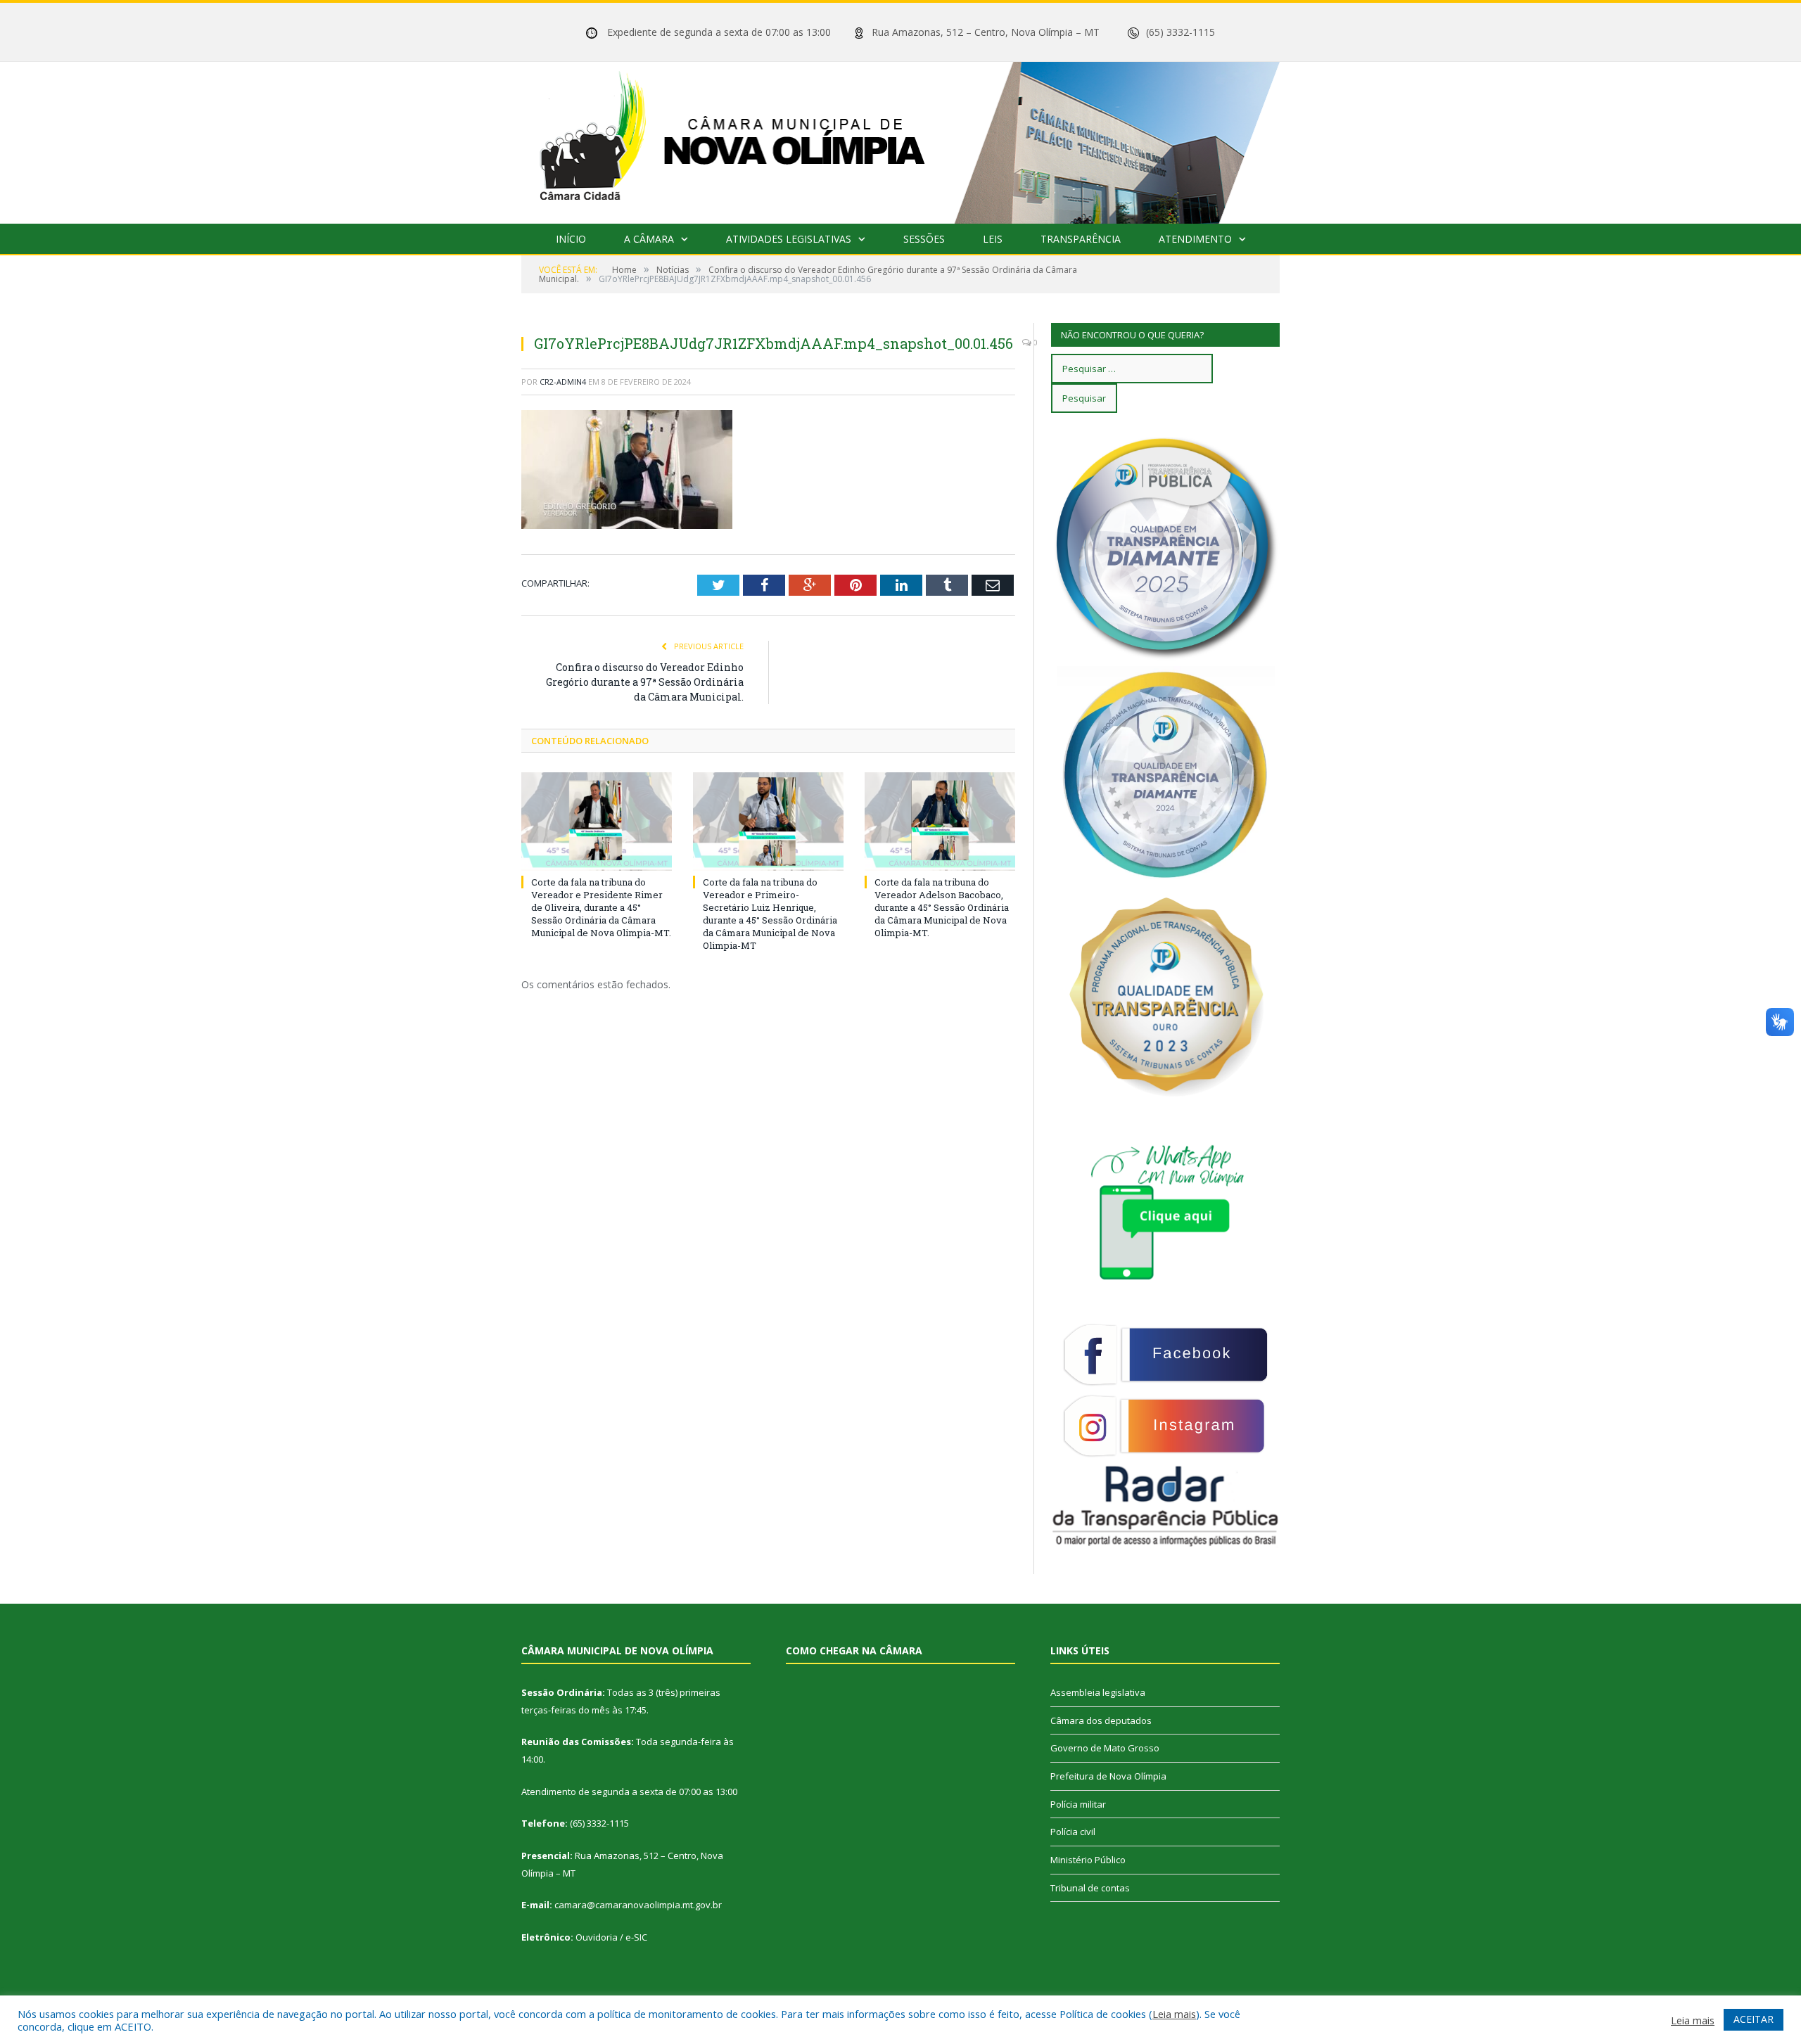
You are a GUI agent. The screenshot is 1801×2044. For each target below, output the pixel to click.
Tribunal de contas (1090, 1888)
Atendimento (1195, 239)
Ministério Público (1088, 1860)
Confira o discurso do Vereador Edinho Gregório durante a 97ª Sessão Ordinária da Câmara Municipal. (645, 682)
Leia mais (1174, 2014)
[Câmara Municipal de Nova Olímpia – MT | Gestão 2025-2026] (900, 140)
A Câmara (649, 239)
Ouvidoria (597, 1937)
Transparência (1081, 239)
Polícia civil (1073, 1832)
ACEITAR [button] (1754, 2019)
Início (571, 239)
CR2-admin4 (563, 382)
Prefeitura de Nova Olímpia (1108, 1776)
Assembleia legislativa (1098, 1692)
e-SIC (636, 1937)
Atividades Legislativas (789, 239)
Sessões (924, 239)
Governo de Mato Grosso (1105, 1748)
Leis (993, 239)
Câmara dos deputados (1101, 1720)
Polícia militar (1078, 1804)
